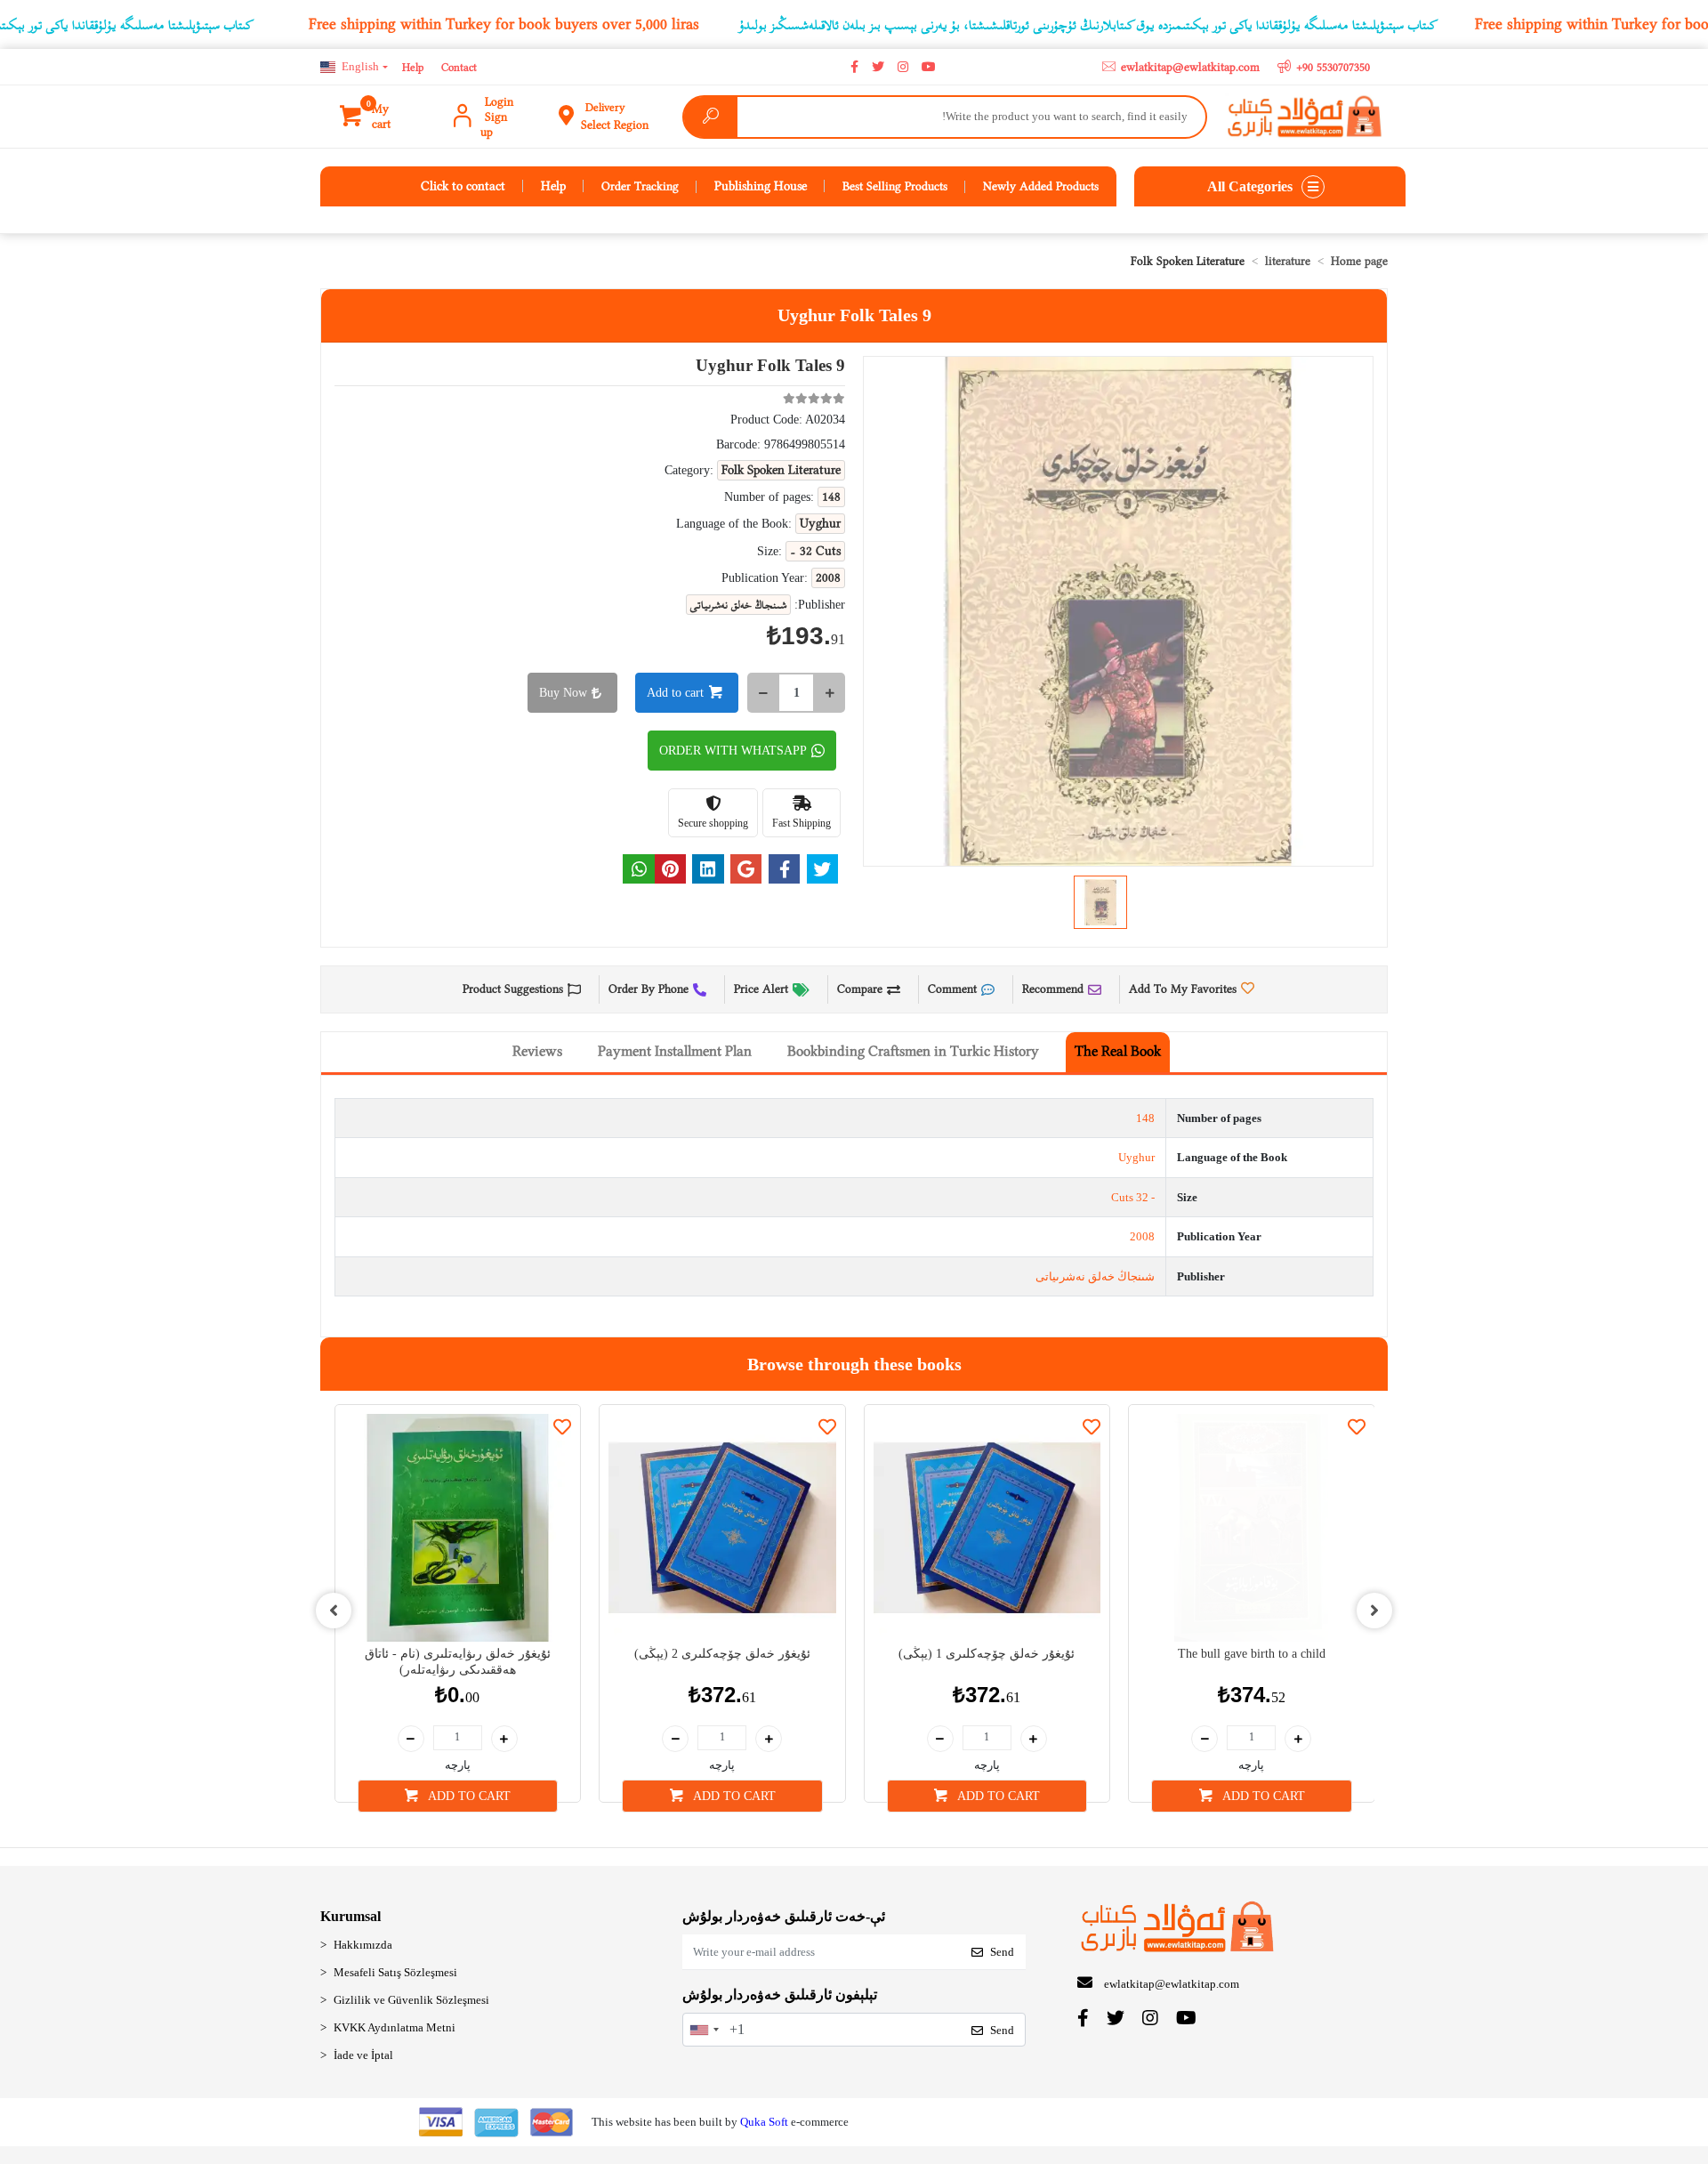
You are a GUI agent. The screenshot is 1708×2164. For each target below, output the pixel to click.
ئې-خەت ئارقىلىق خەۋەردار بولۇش (784, 1916)
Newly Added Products (1041, 186)
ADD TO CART (468, 1796)
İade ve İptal (363, 2055)
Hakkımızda (363, 1945)
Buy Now (563, 693)
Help (413, 67)
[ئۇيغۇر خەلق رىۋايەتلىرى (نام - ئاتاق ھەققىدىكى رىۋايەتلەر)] (458, 1528)
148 (1145, 1118)
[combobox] (704, 2030)
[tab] (1118, 1052)
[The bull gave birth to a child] (1252, 1528)
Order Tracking (640, 186)
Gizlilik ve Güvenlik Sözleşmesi (411, 2000)
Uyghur (1136, 1157)
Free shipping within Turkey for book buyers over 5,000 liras (504, 24)
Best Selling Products (895, 186)
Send (1002, 1952)
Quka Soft (764, 2122)
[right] (1374, 1611)
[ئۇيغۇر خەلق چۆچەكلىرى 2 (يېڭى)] (722, 1528)
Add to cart (675, 693)
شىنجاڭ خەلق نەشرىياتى (1095, 1276)
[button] (377, 117)
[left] (334, 1611)
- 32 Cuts (1133, 1197)
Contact (459, 67)
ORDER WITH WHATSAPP (733, 751)
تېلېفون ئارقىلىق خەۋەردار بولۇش (780, 1994)
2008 (1142, 1236)
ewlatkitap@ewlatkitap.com (1172, 1984)
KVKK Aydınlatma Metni (395, 2027)
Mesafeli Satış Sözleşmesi (395, 1972)
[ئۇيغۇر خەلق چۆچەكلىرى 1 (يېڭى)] (987, 1528)
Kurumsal (350, 1916)
